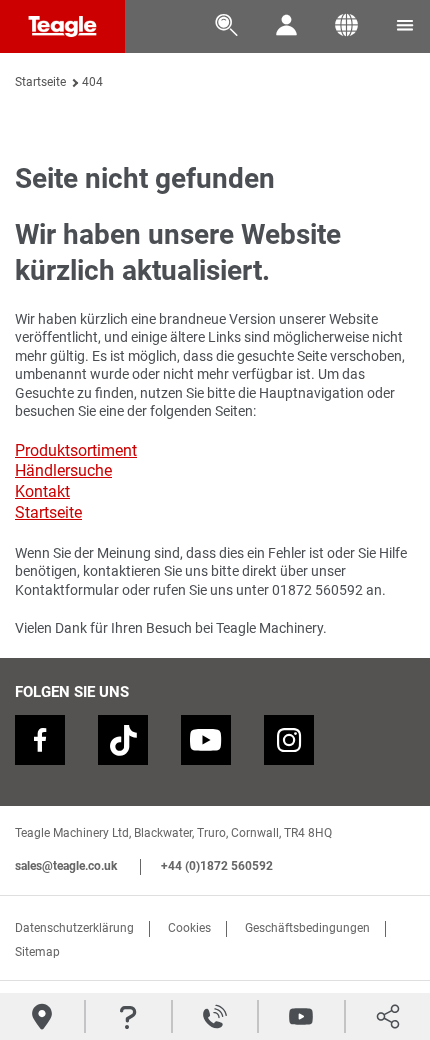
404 (92, 82)
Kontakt (42, 491)
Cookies (189, 928)
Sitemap (37, 952)
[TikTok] (123, 740)
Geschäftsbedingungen (307, 928)
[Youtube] (206, 740)
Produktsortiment (76, 450)
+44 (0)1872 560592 (217, 866)
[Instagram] (289, 740)
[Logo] (62, 26)
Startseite (40, 82)
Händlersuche (63, 470)
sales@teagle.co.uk (66, 866)
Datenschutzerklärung (74, 928)
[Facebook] (40, 740)
